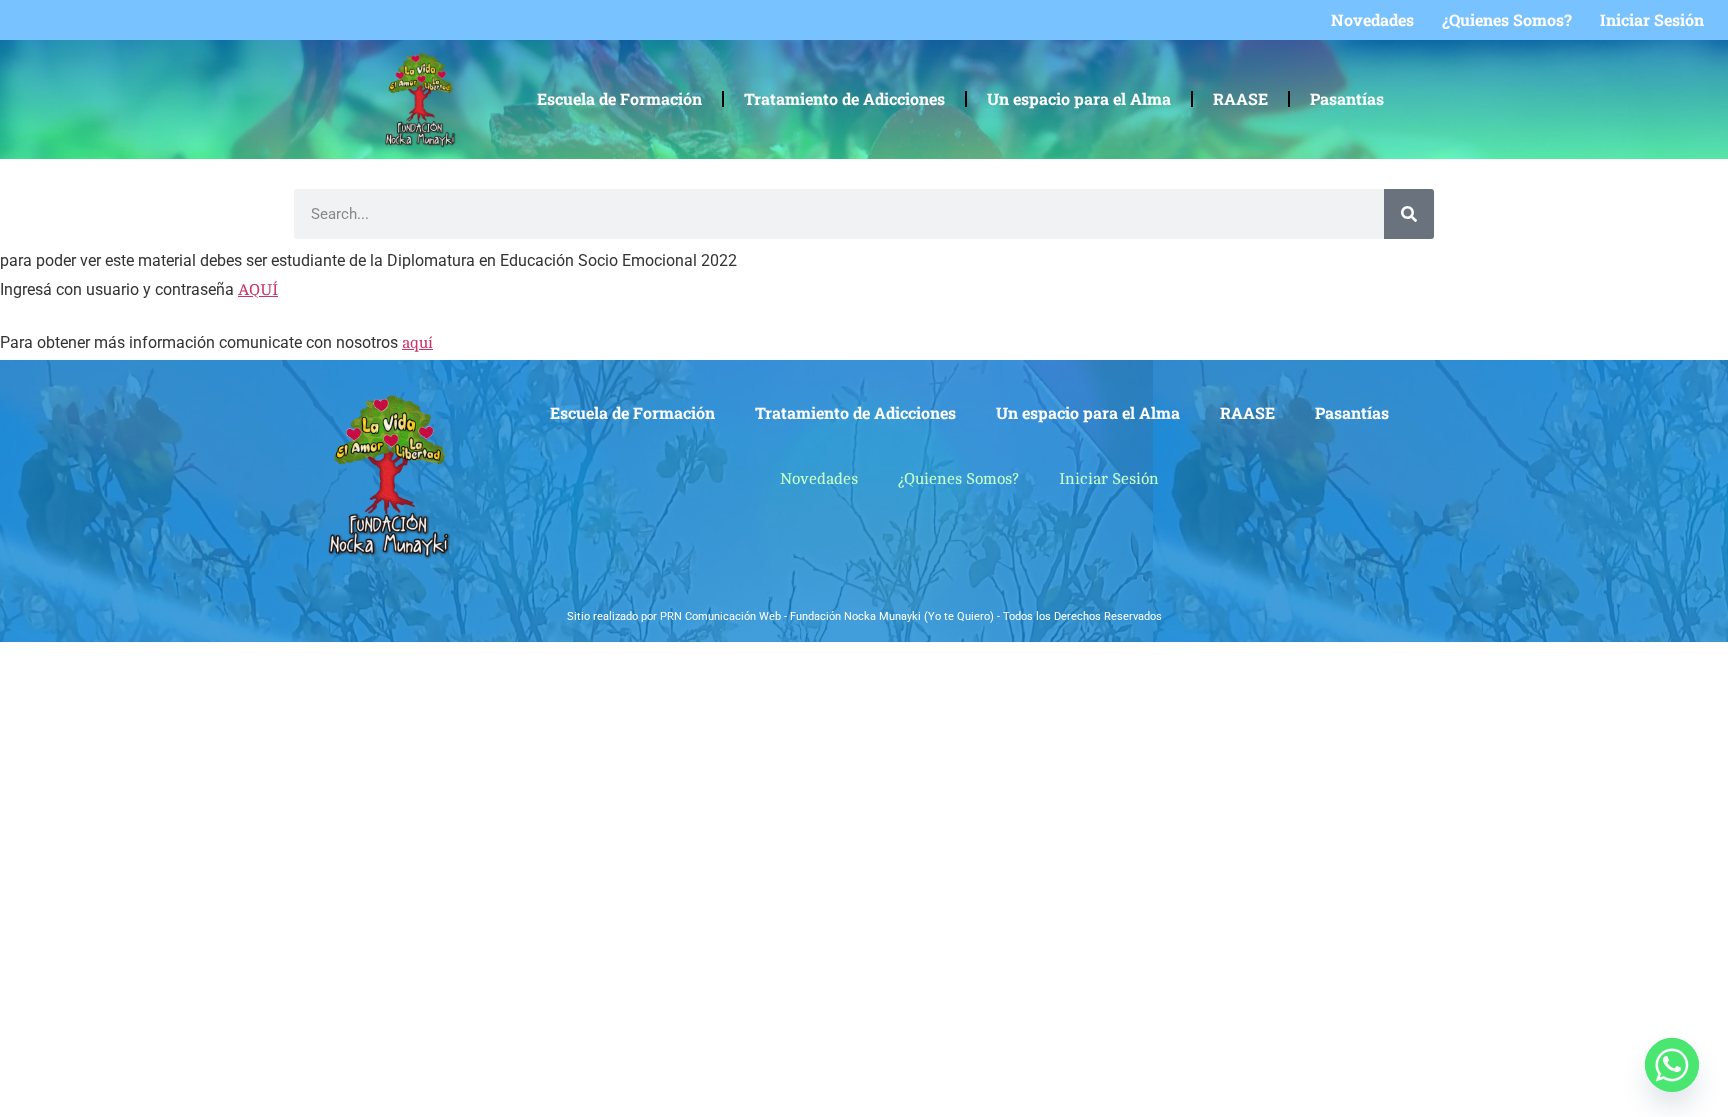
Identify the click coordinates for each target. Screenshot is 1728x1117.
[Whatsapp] (1672, 1065)
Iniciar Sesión (1652, 20)
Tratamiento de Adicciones (844, 98)
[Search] (1409, 214)
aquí (417, 343)
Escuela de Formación (619, 98)
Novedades (1372, 20)
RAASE (1240, 98)
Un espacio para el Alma (1079, 98)
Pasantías (1347, 98)
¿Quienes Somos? (1507, 20)
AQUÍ (258, 290)
